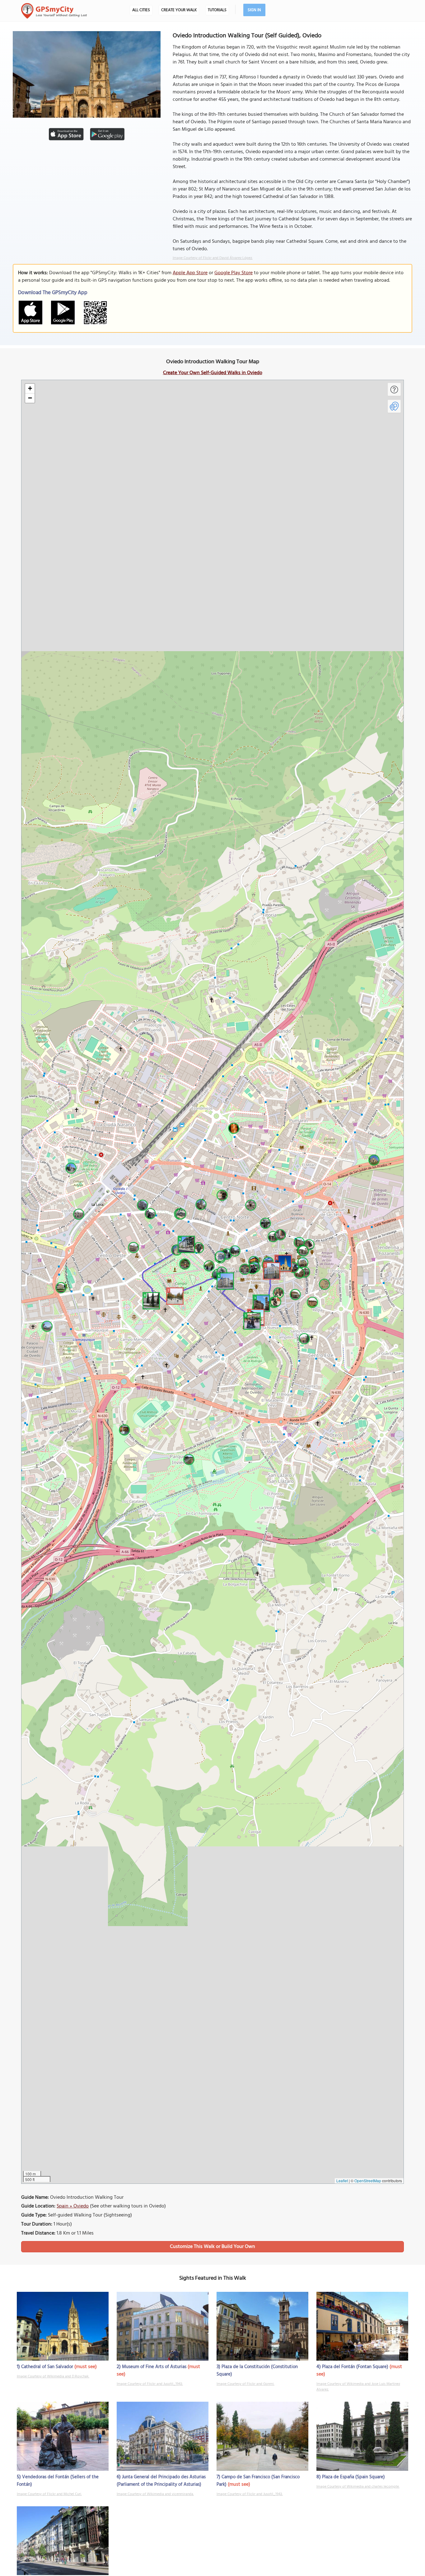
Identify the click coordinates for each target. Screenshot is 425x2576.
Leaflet (342, 2181)
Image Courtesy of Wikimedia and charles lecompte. (358, 2487)
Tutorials (217, 10)
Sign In (254, 10)
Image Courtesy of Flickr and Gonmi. (245, 2384)
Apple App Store (190, 273)
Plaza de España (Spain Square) (353, 2477)
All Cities (141, 10)
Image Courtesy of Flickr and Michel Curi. (49, 2494)
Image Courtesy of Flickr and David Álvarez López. (213, 258)
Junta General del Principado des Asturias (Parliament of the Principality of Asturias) (161, 2481)
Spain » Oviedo (73, 2206)
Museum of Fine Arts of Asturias (154, 2367)
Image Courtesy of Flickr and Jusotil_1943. (150, 2384)
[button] (282, 1262)
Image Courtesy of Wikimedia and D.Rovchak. (53, 2376)
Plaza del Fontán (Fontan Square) (355, 2367)
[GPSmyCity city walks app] (54, 11)
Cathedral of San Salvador (47, 2367)
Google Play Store (234, 273)
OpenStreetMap (368, 2181)
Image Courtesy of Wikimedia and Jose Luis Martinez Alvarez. (358, 2387)
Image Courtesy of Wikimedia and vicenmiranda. (155, 2494)
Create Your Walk (179, 10)
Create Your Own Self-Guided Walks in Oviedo (213, 373)
